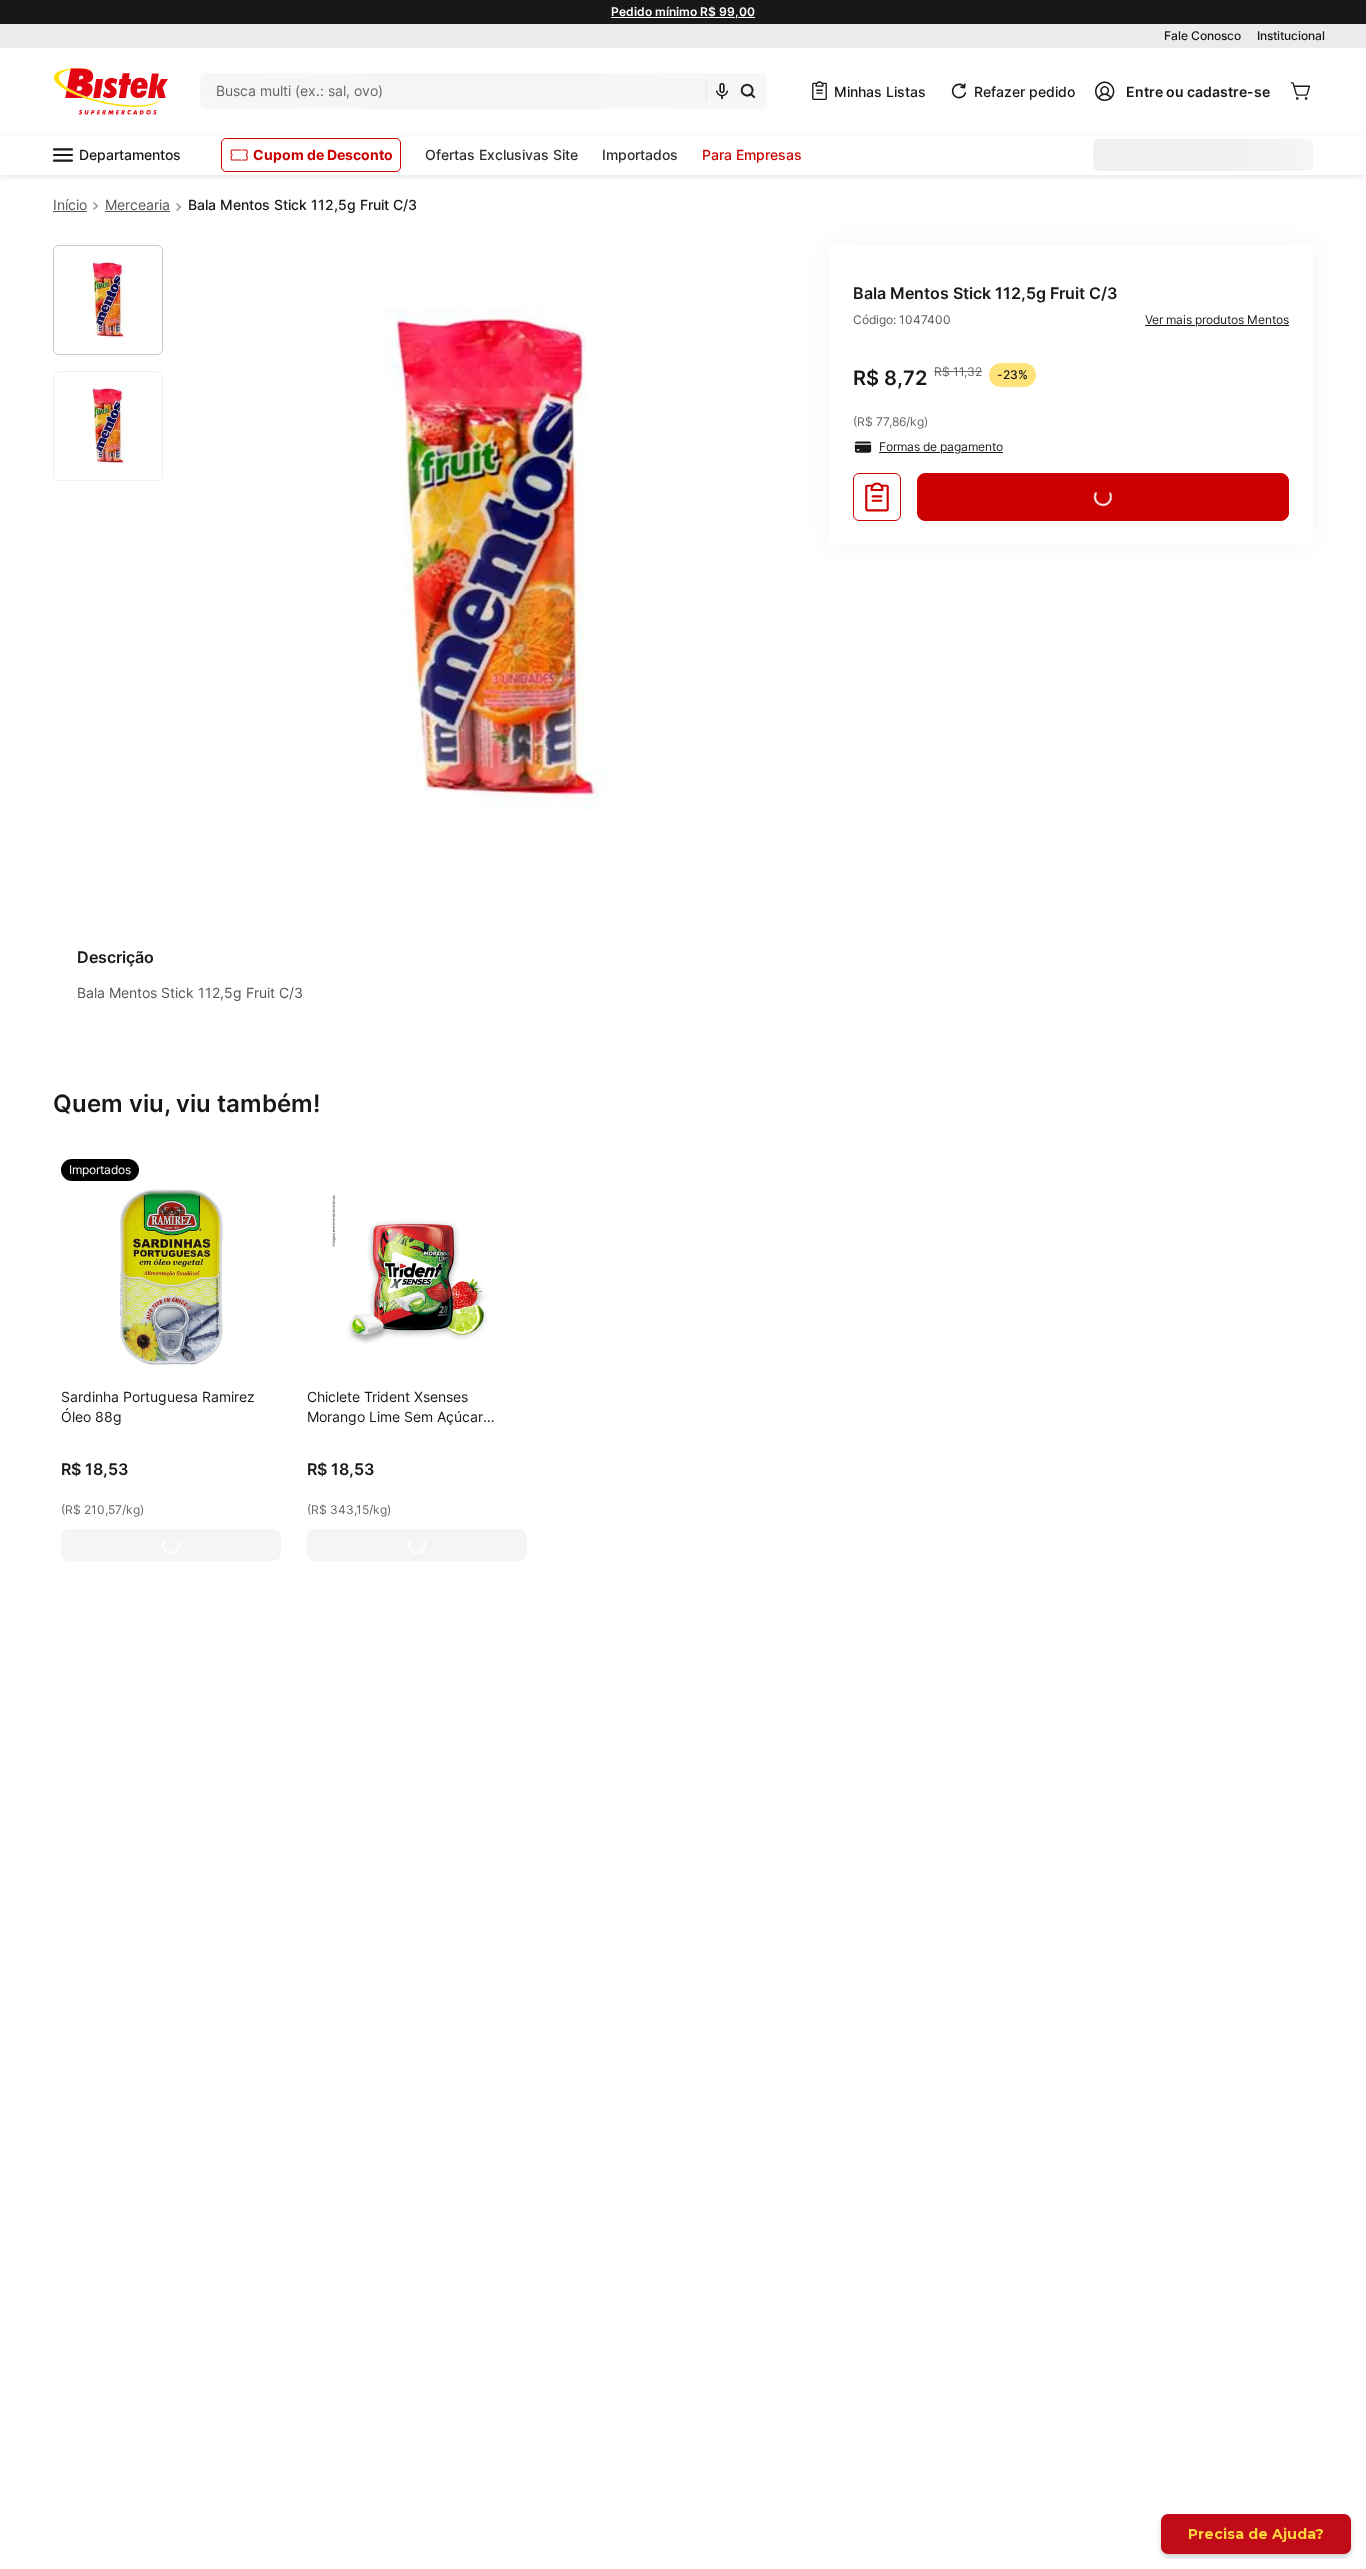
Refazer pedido (1024, 91)
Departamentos (130, 154)
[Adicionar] (171, 1545)
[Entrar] (1182, 91)
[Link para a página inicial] (70, 205)
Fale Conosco (1202, 35)
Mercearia (137, 204)
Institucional (1291, 35)
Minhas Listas (880, 91)
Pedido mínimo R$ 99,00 (683, 11)
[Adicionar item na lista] (877, 497)
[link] (100, 1170)
